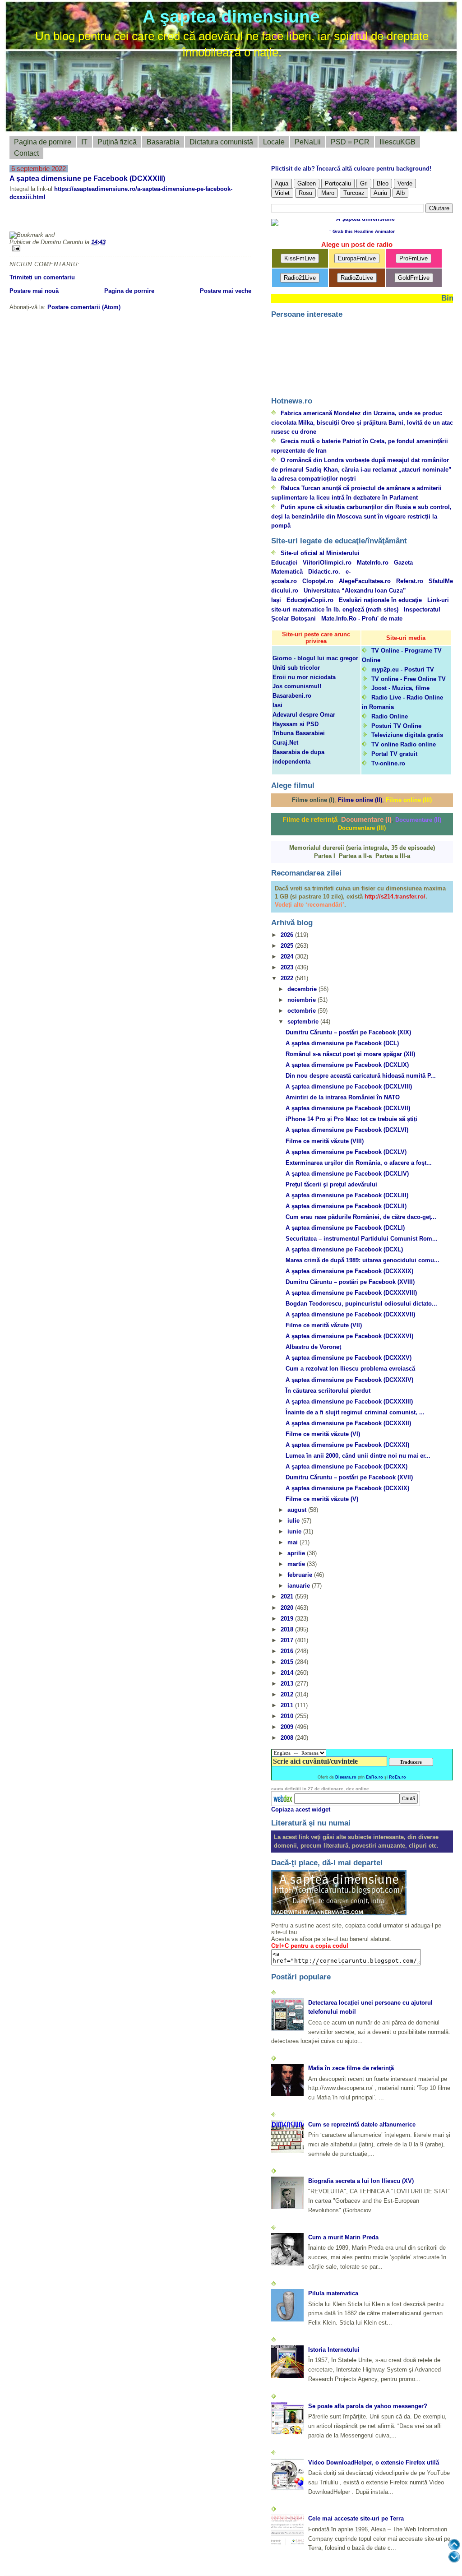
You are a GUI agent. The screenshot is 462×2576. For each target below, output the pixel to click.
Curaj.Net (285, 743)
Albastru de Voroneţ (313, 1347)
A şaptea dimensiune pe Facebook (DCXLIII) (347, 1195)
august (298, 1510)
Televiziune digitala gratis (407, 735)
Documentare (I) (366, 819)
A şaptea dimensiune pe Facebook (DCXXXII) (348, 1423)
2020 (288, 1608)
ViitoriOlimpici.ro (327, 563)
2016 (288, 1651)
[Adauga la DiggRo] (25, 219)
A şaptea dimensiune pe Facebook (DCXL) (344, 1249)
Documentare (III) (362, 828)
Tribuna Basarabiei (299, 733)
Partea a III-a (393, 856)
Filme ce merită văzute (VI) (323, 1434)
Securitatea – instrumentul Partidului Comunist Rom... (362, 1239)
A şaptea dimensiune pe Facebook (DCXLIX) (347, 1065)
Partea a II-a (355, 856)
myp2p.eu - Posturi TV (403, 669)
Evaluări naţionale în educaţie (380, 600)
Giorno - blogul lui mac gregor (315, 658)
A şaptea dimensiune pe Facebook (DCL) (342, 1043)
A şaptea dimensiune (231, 16)
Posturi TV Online (396, 726)
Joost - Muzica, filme (400, 688)
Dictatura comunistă (221, 142)
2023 (288, 967)
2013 (288, 1684)
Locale (274, 142)
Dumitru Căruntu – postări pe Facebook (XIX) (348, 1032)
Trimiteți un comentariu (42, 277)
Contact (26, 153)
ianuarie (300, 1586)
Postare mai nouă (34, 291)
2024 (288, 957)
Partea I (325, 856)
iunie (295, 1531)
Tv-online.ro (388, 763)
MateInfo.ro (373, 563)
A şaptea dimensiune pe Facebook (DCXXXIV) (349, 1380)
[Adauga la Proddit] (155, 219)
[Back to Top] (454, 2545)
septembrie (304, 1022)
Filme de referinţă (310, 819)
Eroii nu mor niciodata (304, 677)
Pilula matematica (333, 2293)
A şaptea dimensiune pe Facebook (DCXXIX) (347, 1488)
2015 (288, 1662)
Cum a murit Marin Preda (343, 2237)
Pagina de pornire (43, 142)
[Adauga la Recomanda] (46, 219)
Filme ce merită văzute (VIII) (325, 1141)
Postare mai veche (226, 291)
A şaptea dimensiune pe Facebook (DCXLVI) (347, 1130)
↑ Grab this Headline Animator (362, 231)
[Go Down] (454, 2557)
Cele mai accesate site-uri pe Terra (356, 2518)
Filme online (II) (360, 800)
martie (297, 1564)
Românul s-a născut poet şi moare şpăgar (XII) (350, 1054)
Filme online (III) (409, 800)
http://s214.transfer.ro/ (395, 897)
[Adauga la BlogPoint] (90, 219)
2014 (288, 1673)
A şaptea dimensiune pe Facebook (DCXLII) (346, 1206)
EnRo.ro (374, 1777)
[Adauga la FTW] (111, 219)
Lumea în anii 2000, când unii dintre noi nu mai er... (358, 1456)
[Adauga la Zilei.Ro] (198, 219)
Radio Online (390, 716)
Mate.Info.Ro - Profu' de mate (362, 619)
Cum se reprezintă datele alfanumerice (362, 2124)
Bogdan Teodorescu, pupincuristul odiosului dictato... (361, 1304)
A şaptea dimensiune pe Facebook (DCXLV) (346, 1152)
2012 (288, 1694)
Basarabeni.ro (292, 696)
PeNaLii (308, 142)
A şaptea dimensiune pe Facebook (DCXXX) (346, 1466)
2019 (288, 1619)
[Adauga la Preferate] (133, 219)
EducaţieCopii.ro (310, 600)
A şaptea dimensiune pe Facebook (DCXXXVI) (349, 1336)
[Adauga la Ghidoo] (220, 219)
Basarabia (163, 142)
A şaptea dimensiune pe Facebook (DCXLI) (345, 1228)
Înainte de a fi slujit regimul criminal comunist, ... (355, 1412)
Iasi (277, 705)
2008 (288, 1738)
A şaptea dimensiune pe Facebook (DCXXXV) (349, 1358)
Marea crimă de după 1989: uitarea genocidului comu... (363, 1260)
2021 (288, 1596)
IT (84, 142)
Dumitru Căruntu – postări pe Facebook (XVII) (349, 1477)
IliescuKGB (397, 142)
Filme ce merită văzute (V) (322, 1499)
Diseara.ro (346, 1777)
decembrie (303, 989)
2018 (288, 1629)
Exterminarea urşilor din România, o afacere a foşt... (359, 1163)
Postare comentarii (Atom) (84, 307)
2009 (288, 1727)
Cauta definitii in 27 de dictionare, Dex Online (320, 1789)
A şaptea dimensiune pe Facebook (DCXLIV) (347, 1174)
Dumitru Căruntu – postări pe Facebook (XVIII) (350, 1282)
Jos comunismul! (297, 686)
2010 (288, 1716)
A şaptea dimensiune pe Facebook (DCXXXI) (347, 1445)
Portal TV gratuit (394, 754)
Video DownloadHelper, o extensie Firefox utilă (374, 2462)
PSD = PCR (350, 142)
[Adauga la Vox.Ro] (176, 219)
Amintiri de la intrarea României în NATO (343, 1097)
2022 (288, 978)
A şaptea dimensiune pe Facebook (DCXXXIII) (87, 178)
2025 (288, 946)
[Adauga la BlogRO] (68, 219)
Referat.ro (410, 581)
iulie (294, 1521)
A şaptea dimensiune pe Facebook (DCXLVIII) (349, 1086)
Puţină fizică (117, 142)
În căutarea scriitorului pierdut (328, 1391)
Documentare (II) (418, 820)
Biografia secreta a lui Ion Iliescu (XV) (361, 2181)
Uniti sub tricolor (296, 668)
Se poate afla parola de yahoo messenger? (368, 2406)
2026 (288, 935)
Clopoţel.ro (318, 581)
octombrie (303, 1011)
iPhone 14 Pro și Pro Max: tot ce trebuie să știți (351, 1119)
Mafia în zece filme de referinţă (351, 2068)
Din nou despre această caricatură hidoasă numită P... (361, 1076)
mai (293, 1542)
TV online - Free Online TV (409, 679)
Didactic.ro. (324, 572)
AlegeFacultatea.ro (365, 581)
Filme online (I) (313, 800)
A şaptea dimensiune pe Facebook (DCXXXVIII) (351, 1293)
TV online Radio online (404, 744)
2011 (288, 1705)
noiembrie (303, 1000)
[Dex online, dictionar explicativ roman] (283, 1798)
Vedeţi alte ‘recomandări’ (310, 905)
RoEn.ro (397, 1777)
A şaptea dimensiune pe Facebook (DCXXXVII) (350, 1314)
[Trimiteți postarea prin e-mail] (130, 248)
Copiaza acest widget (301, 1809)
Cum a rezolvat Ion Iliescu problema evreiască (350, 1369)
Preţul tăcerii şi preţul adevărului (331, 1184)
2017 (288, 1640)
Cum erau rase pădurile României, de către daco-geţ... (361, 1217)
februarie (301, 1575)
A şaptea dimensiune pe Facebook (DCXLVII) (348, 1108)
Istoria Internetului (334, 2350)
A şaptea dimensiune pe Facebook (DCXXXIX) (349, 1271)
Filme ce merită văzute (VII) (324, 1325)
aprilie (297, 1553)
